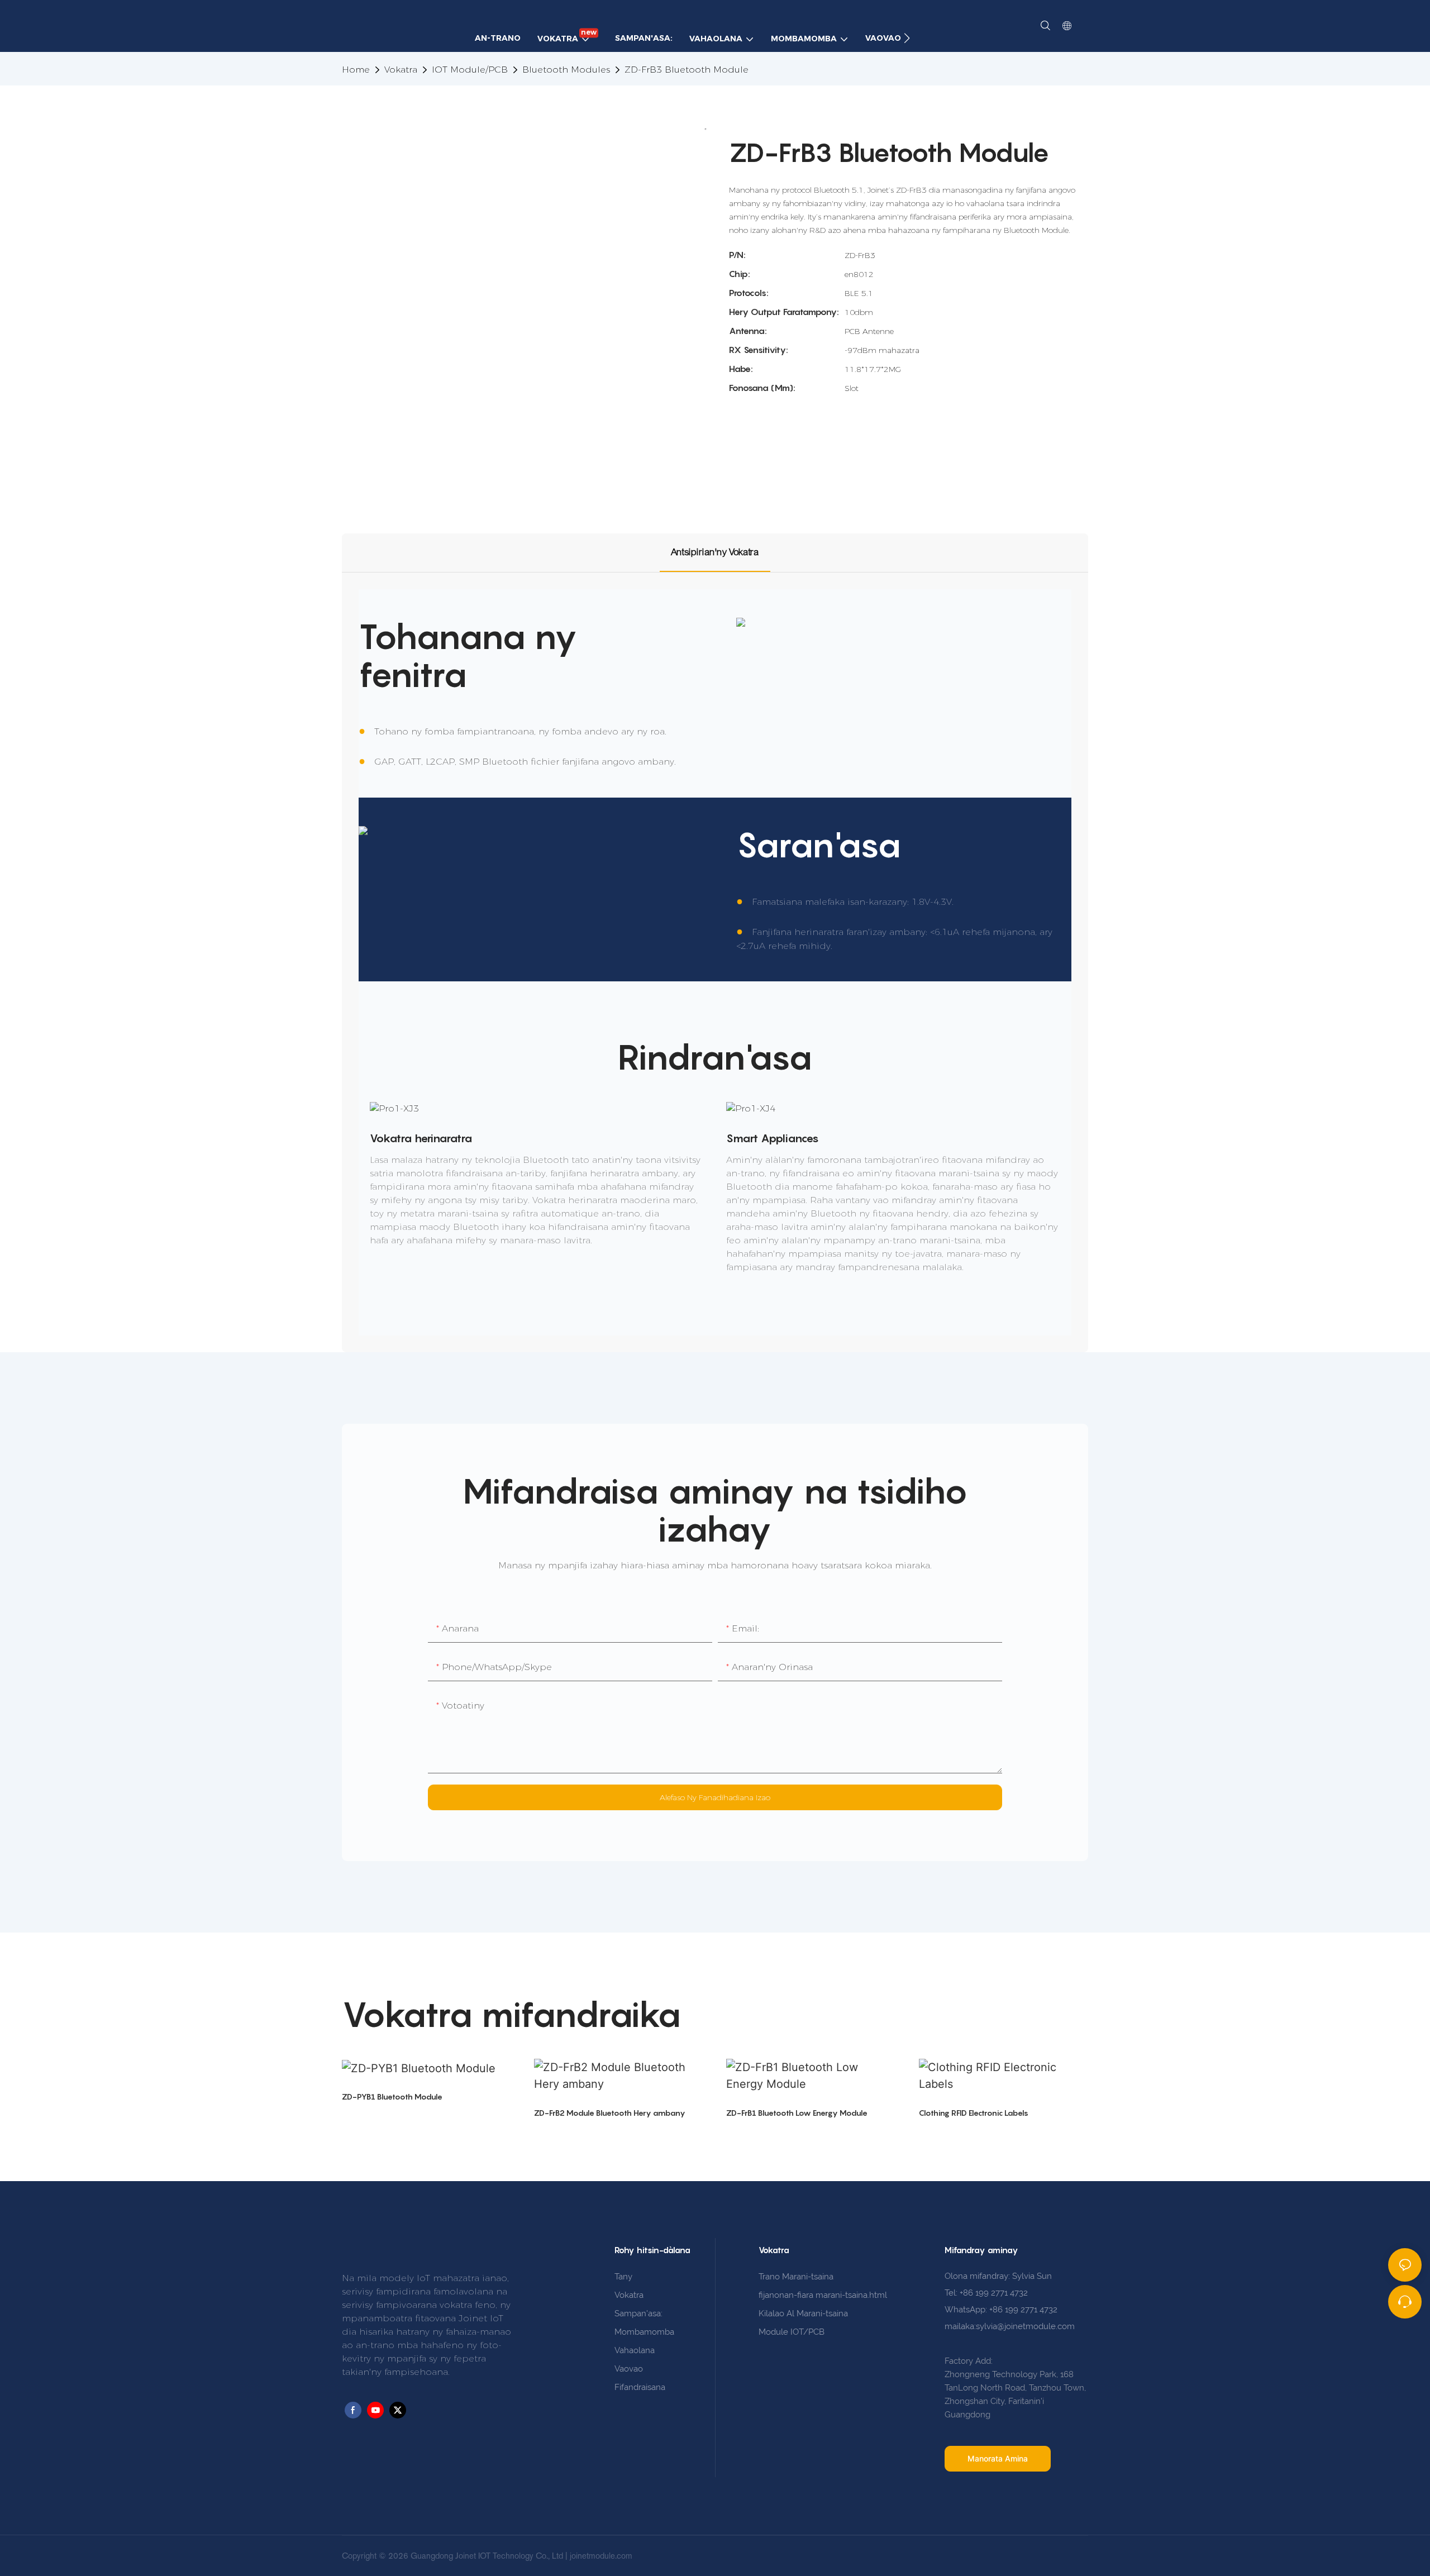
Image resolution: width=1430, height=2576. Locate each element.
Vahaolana (635, 2350)
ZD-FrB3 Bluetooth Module (687, 70)
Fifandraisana (640, 2387)
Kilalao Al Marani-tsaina (803, 2313)
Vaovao (629, 2369)
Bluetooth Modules (566, 70)
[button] (907, 38)
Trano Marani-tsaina (796, 2277)
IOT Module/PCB (470, 70)
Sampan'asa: (638, 2313)
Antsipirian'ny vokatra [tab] (715, 552)
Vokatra (401, 70)
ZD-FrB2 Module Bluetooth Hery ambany (610, 2113)
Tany (623, 2277)
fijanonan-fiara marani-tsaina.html (823, 2295)
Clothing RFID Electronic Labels (974, 2113)
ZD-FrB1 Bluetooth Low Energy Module (797, 2113)
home (356, 70)
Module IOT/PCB (792, 2332)
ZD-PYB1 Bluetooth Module (392, 2096)
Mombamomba (644, 2332)
